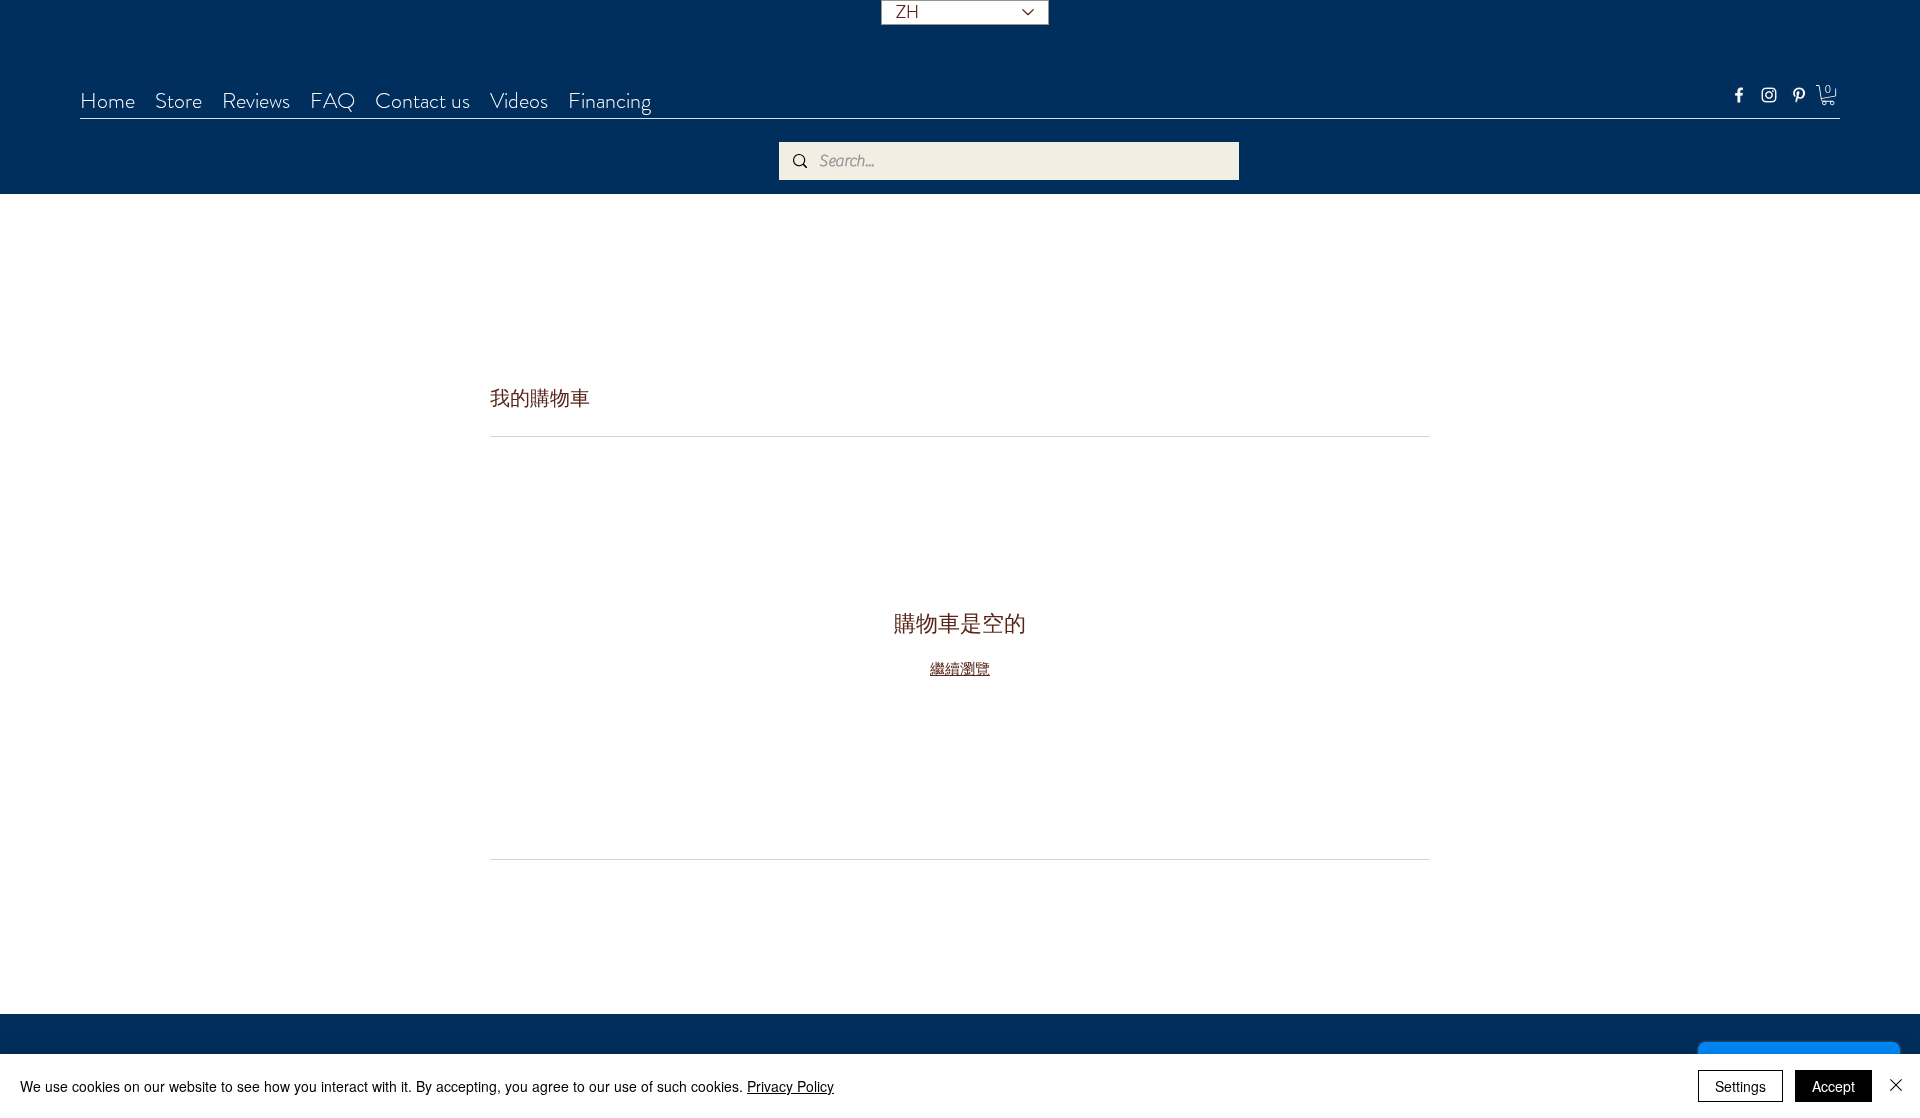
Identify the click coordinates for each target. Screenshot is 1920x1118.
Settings (1740, 1086)
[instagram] (1769, 95)
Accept (1833, 1086)
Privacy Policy (790, 1086)
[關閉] (1896, 1086)
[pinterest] (1799, 95)
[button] (1828, 95)
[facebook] (1739, 95)
